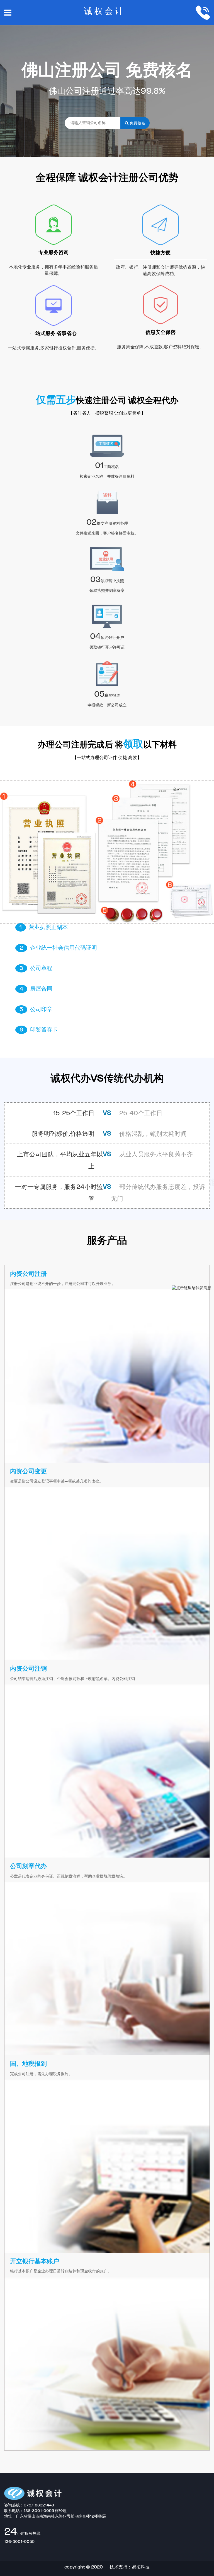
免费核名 (137, 123)
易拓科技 (141, 2567)
